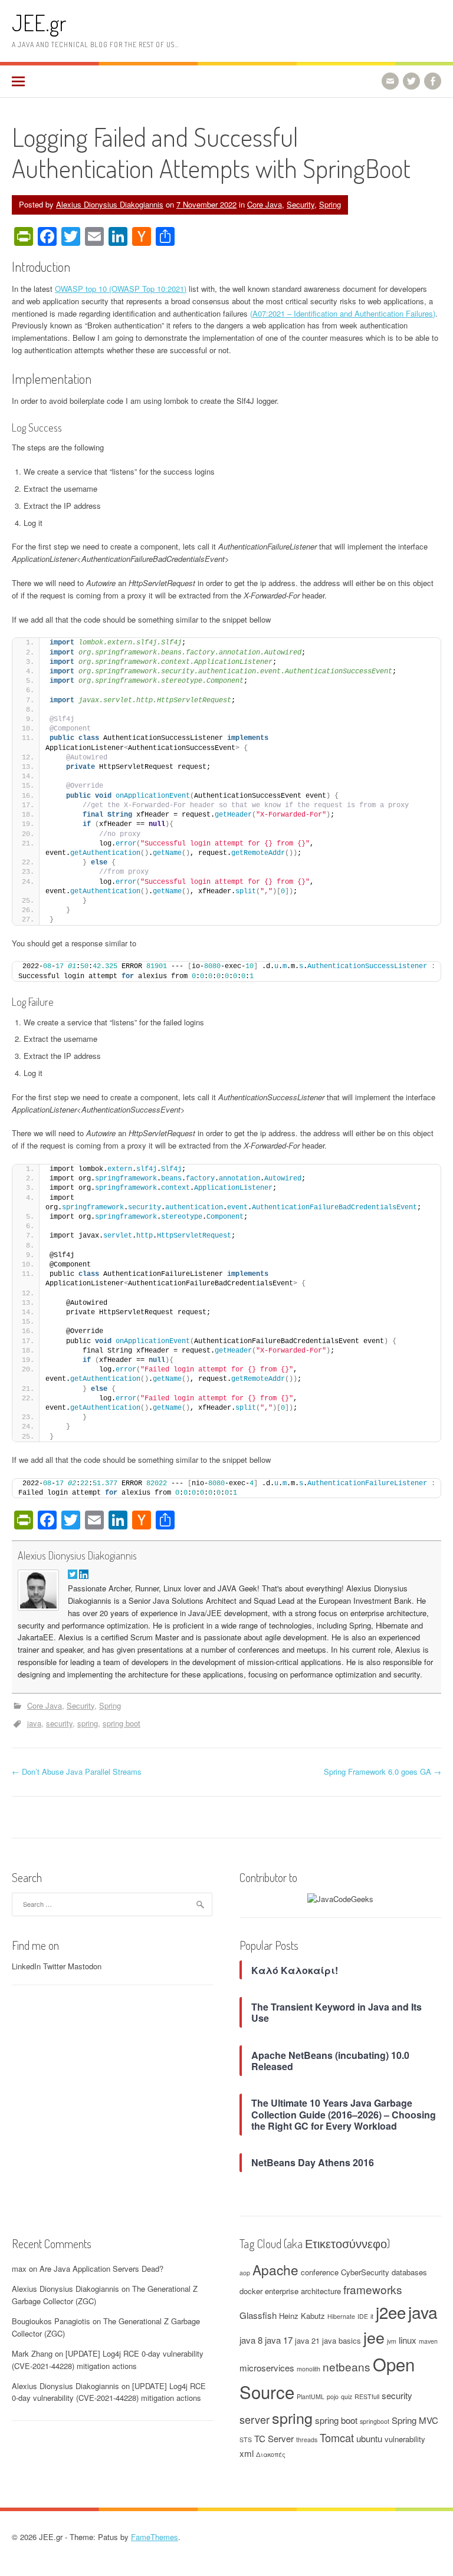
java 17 (279, 2340)
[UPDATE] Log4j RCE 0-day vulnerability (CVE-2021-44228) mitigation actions (108, 2360)
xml (247, 2453)
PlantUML (311, 2396)
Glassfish (258, 2315)
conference (320, 2272)
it (372, 2316)
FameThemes (155, 2537)
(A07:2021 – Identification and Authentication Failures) (343, 313)
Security (301, 204)
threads (307, 2440)
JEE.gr (39, 23)
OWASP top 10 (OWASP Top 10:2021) (121, 289)
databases (409, 2272)
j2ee (391, 2312)
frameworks (373, 2289)
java (34, 1723)
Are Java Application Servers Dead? (101, 2269)
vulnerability (405, 2439)
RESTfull (367, 2396)
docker (251, 2291)
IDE (363, 2316)
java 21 (307, 2340)
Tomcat (337, 2437)
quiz (347, 2396)
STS (246, 2440)
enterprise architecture (303, 2291)
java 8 (251, 2340)
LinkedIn (26, 1966)
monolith (308, 2369)
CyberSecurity (365, 2272)
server (255, 2419)
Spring (330, 204)
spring (88, 1723)
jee (374, 2337)
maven (428, 2341)
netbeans (347, 2366)
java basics (342, 2340)
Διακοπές (271, 2454)
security (59, 1723)
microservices (267, 2368)
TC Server (274, 2438)
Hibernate (341, 2316)
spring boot (122, 1723)
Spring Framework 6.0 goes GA (383, 1771)
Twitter (54, 1966)
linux (408, 2340)
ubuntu (369, 2438)
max (19, 2269)
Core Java (265, 204)
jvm (392, 2341)
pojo (333, 2396)
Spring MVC (415, 2420)
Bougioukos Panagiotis (51, 2321)
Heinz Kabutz (302, 2316)
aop (245, 2273)
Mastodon (85, 1966)
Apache (275, 2269)
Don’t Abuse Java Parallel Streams (77, 1771)
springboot (375, 2421)
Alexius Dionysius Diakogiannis (110, 204)
